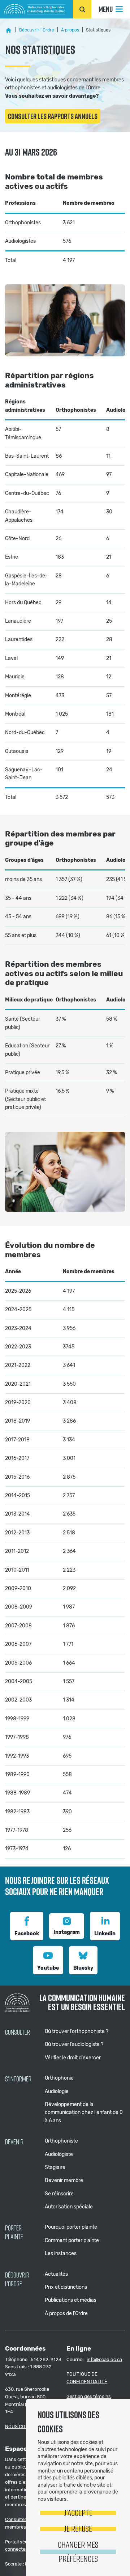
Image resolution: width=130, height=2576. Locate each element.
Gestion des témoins (89, 2396)
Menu (106, 9)
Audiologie (57, 2091)
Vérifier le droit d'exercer (73, 2058)
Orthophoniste (61, 2141)
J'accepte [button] (78, 2513)
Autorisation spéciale (69, 2207)
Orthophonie (59, 2078)
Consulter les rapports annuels (53, 116)
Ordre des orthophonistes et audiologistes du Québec (35, 9)
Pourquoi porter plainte (71, 2227)
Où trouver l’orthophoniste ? (77, 2031)
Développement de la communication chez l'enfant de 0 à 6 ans (84, 2113)
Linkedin (105, 1934)
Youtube (48, 1968)
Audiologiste (59, 2154)
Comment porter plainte (72, 2240)
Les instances (61, 2253)
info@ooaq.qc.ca (104, 2359)
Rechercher (82, 9)
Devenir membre (64, 2180)
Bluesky (83, 1968)
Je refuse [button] (78, 2528)
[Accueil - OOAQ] (9, 30)
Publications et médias (71, 2300)
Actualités (56, 2274)
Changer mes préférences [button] (78, 2551)
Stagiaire (55, 2167)
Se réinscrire (59, 2194)
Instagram (67, 1932)
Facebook (27, 1934)
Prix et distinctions (66, 2287)
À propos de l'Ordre (66, 2314)
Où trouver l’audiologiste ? (74, 2044)
